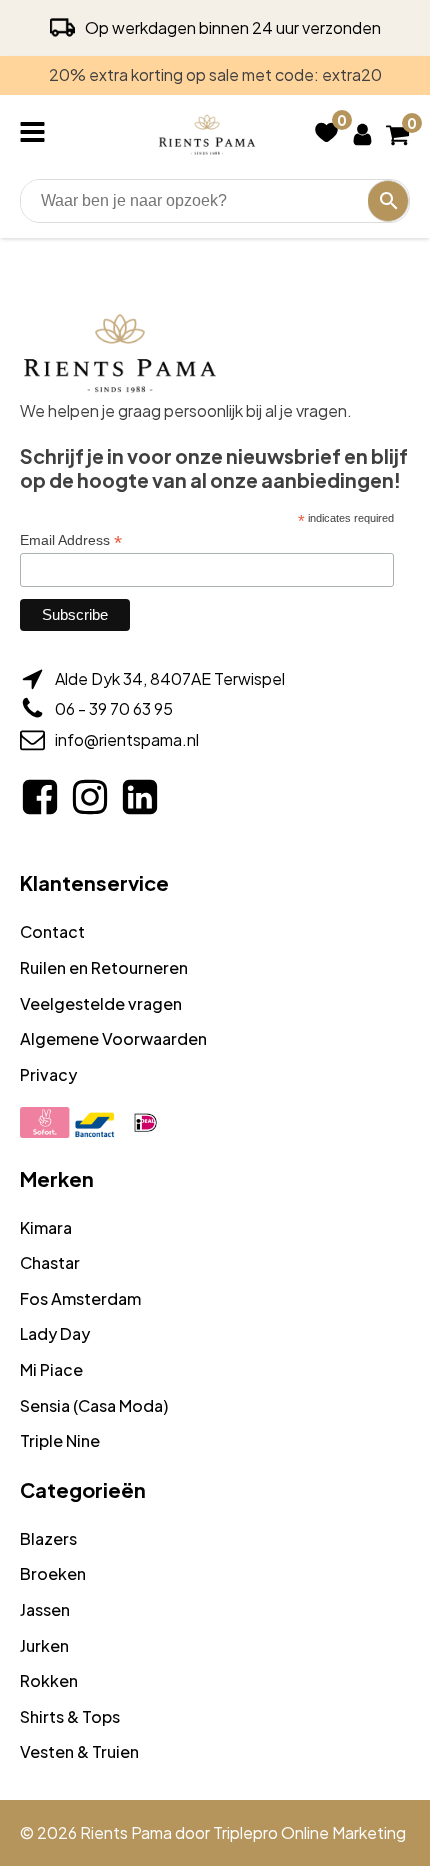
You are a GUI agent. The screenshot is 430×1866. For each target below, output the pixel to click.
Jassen (45, 1609)
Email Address (71, 540)
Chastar (50, 1262)
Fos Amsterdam (80, 1298)
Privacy (48, 1074)
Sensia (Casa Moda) (94, 1405)
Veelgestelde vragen (101, 1003)
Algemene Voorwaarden (113, 1038)
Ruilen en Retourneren (104, 967)
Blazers (48, 1538)
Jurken (44, 1645)
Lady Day (55, 1333)
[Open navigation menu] (36, 134)
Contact (52, 931)
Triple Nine (60, 1440)
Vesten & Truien (79, 1751)
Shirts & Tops (70, 1716)
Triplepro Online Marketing (309, 1832)
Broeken (53, 1573)
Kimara (46, 1227)
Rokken (49, 1680)
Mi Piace (51, 1369)
